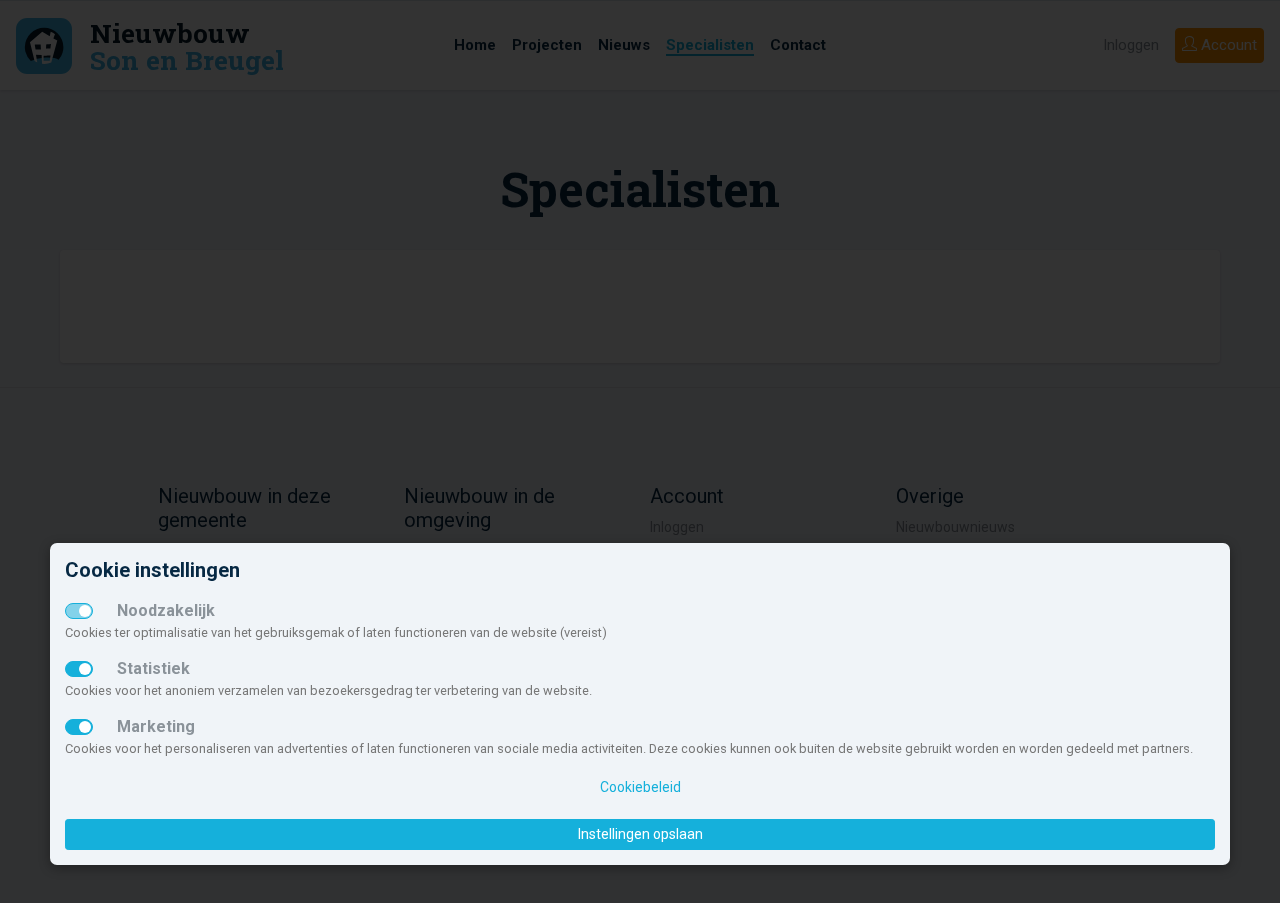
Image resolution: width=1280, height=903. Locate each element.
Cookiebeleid (640, 787)
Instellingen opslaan (640, 834)
